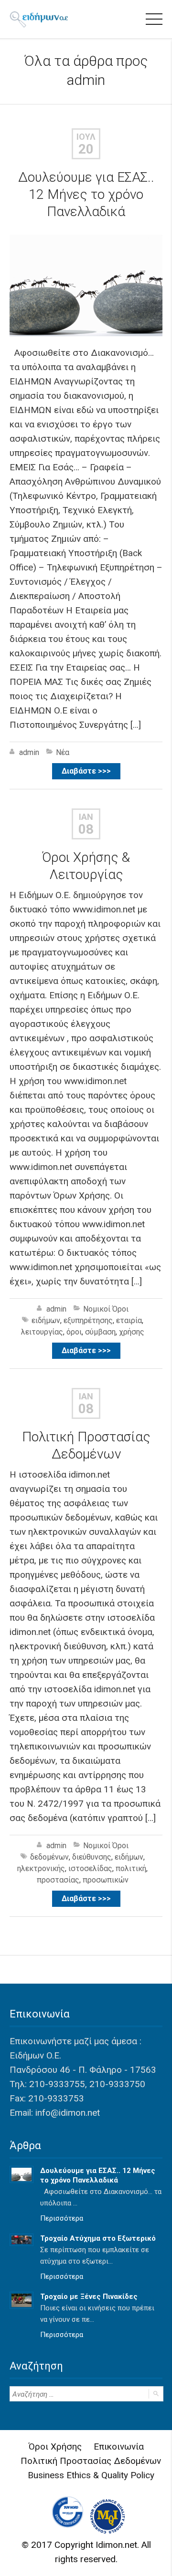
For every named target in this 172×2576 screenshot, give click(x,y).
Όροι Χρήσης (55, 2447)
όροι (74, 1332)
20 (86, 149)
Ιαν (86, 817)
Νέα (63, 752)
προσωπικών (106, 1880)
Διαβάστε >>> (86, 771)
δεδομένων (49, 1857)
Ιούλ (86, 137)
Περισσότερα (62, 2218)
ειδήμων (46, 1320)
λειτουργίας (42, 1332)
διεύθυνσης (92, 1857)
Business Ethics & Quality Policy (91, 2475)
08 (86, 829)
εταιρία (129, 1320)
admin (86, 80)
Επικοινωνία (119, 2447)
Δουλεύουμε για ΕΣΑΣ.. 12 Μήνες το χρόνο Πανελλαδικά (86, 194)
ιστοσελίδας (90, 1868)
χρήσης (132, 1332)
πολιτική (131, 1868)
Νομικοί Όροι (106, 1309)
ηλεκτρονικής (41, 1868)
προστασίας (58, 1880)
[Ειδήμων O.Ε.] (39, 19)
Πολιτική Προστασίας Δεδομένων (91, 2461)
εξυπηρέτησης (88, 1320)
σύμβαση (100, 1332)
